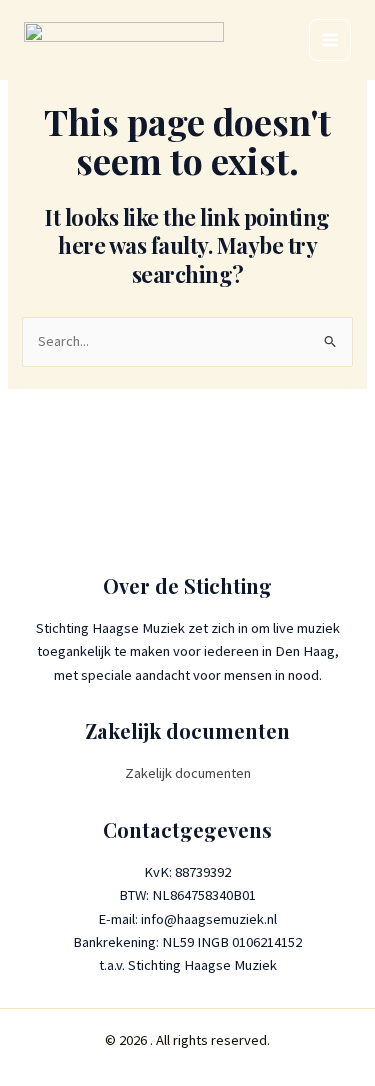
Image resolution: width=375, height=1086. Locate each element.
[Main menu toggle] (330, 40)
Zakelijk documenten (188, 773)
